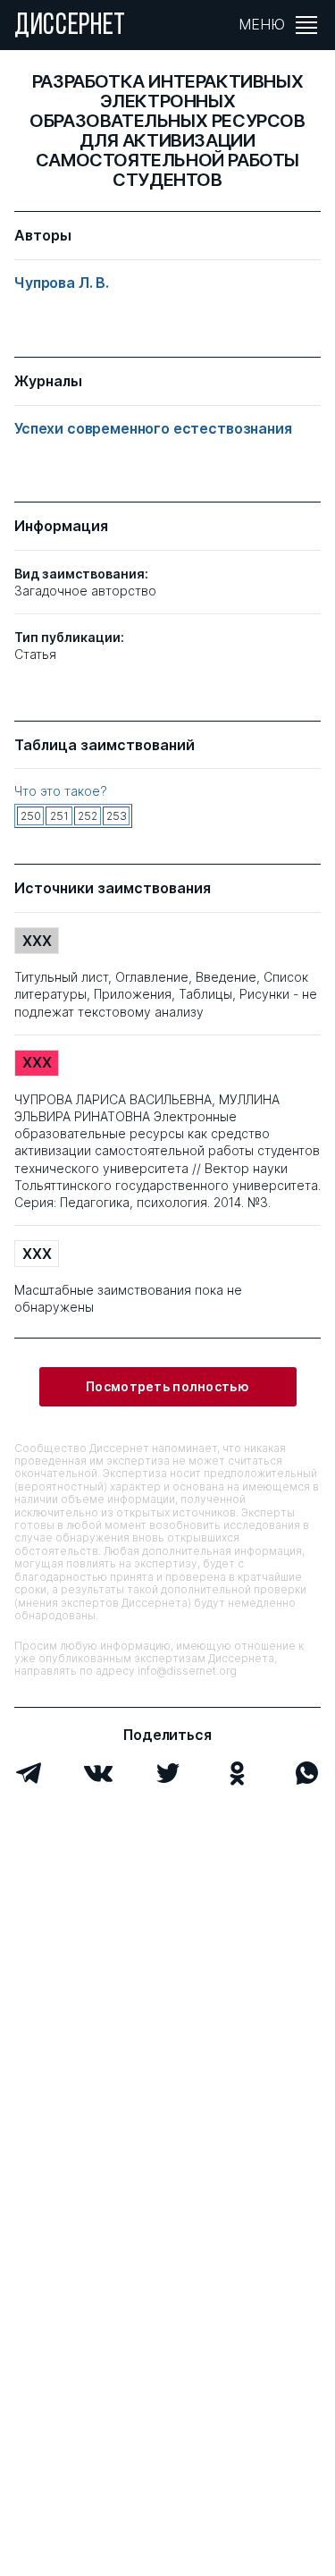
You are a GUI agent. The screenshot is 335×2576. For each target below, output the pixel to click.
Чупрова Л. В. (62, 283)
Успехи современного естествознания (153, 429)
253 (117, 816)
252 (88, 816)
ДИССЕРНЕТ (70, 27)
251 (59, 816)
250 (31, 816)
